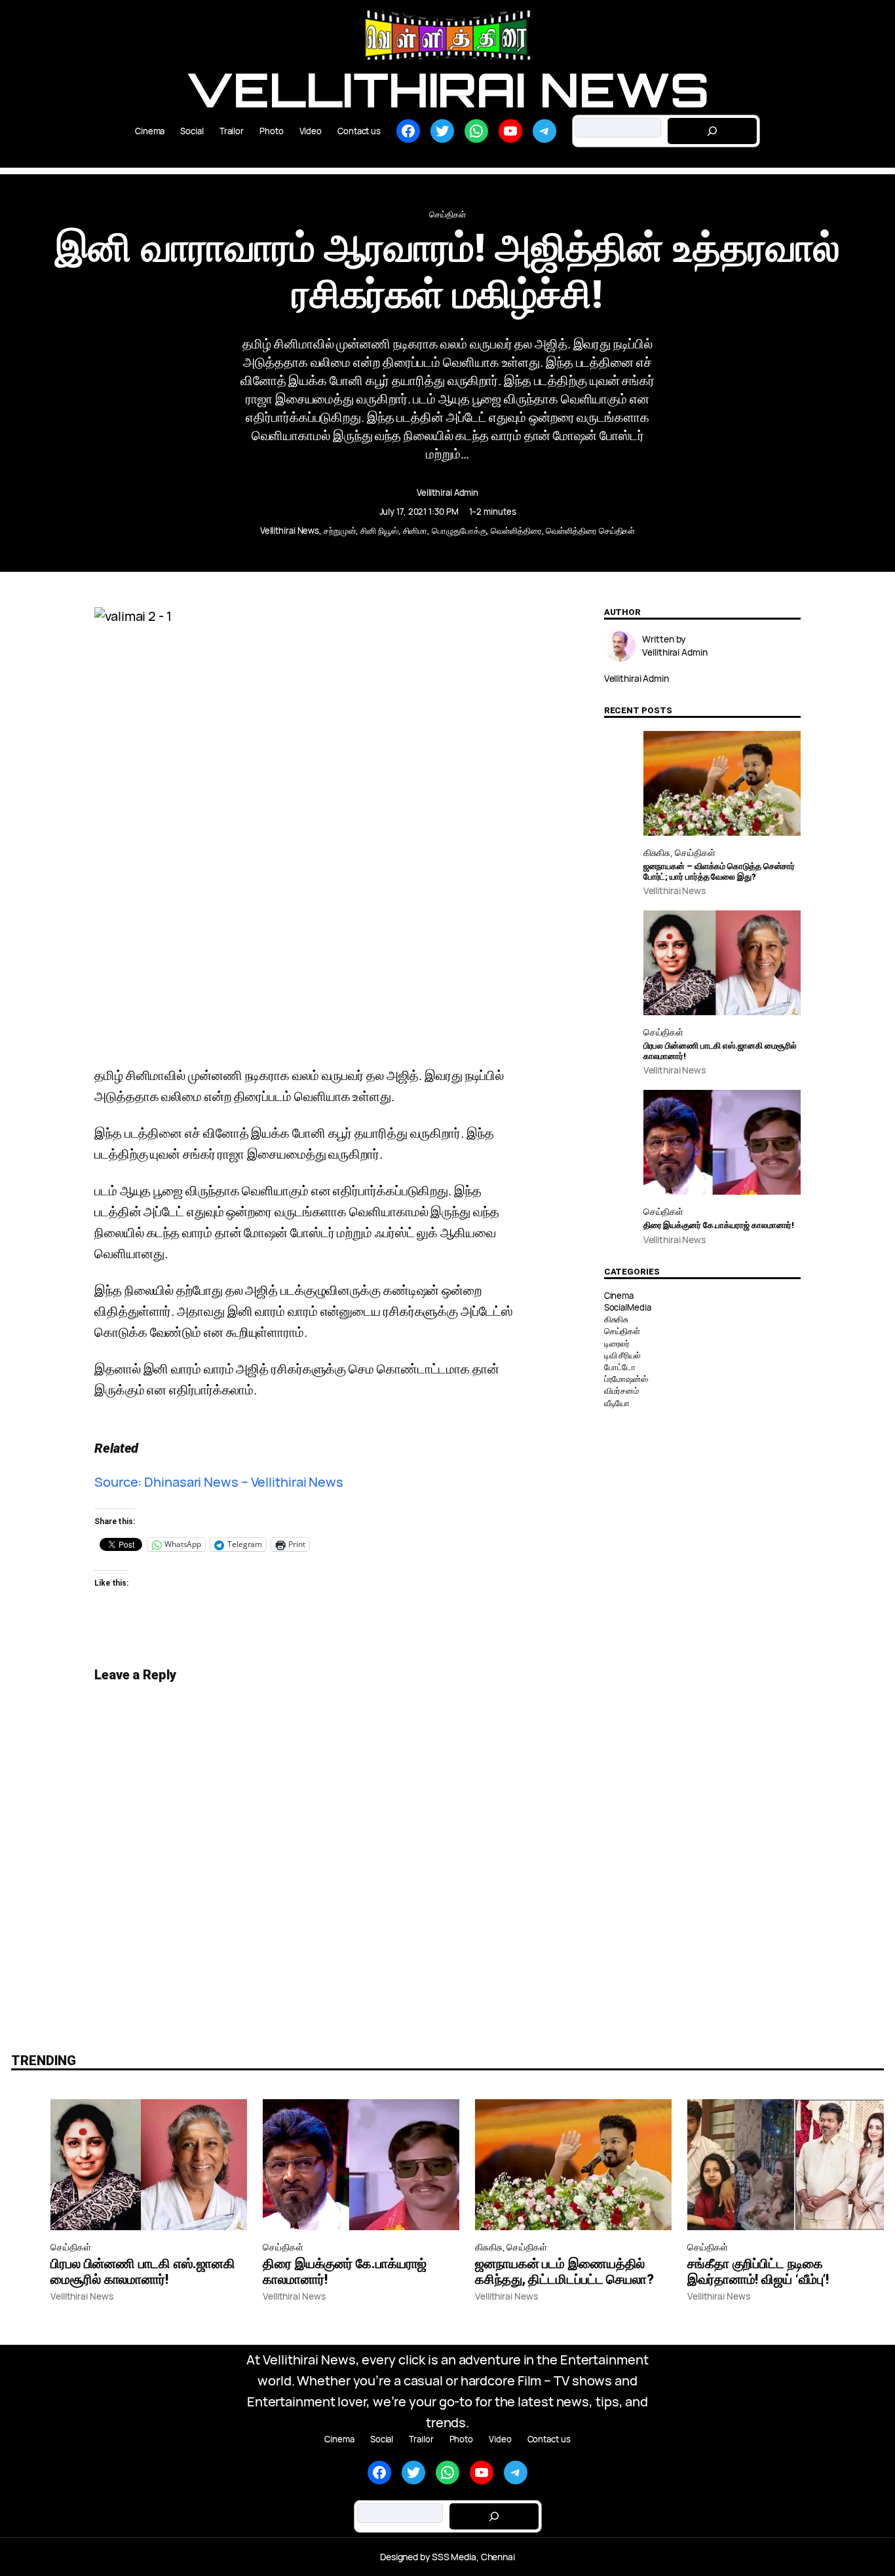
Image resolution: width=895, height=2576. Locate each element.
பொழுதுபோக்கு (459, 531)
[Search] (712, 131)
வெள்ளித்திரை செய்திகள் (590, 531)
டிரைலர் (617, 1343)
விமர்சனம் (621, 1391)
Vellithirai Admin (447, 493)
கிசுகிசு (657, 852)
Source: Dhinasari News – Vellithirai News (219, 1482)
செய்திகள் (447, 214)
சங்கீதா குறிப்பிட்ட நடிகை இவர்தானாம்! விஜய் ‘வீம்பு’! (758, 2271)
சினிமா (415, 531)
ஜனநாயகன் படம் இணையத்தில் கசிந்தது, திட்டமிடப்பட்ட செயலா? (564, 2271)
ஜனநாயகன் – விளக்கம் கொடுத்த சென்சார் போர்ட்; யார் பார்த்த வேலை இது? (719, 871)
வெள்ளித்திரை (516, 531)
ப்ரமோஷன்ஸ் (626, 1379)
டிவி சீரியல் (622, 1355)
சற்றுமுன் (340, 531)
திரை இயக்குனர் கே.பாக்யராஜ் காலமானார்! (719, 1225)
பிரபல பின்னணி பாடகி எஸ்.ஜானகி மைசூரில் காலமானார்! (720, 1051)
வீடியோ (617, 1403)
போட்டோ (620, 1367)
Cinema (619, 1296)
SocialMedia (628, 1307)
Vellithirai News (447, 89)
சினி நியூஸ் (379, 531)
